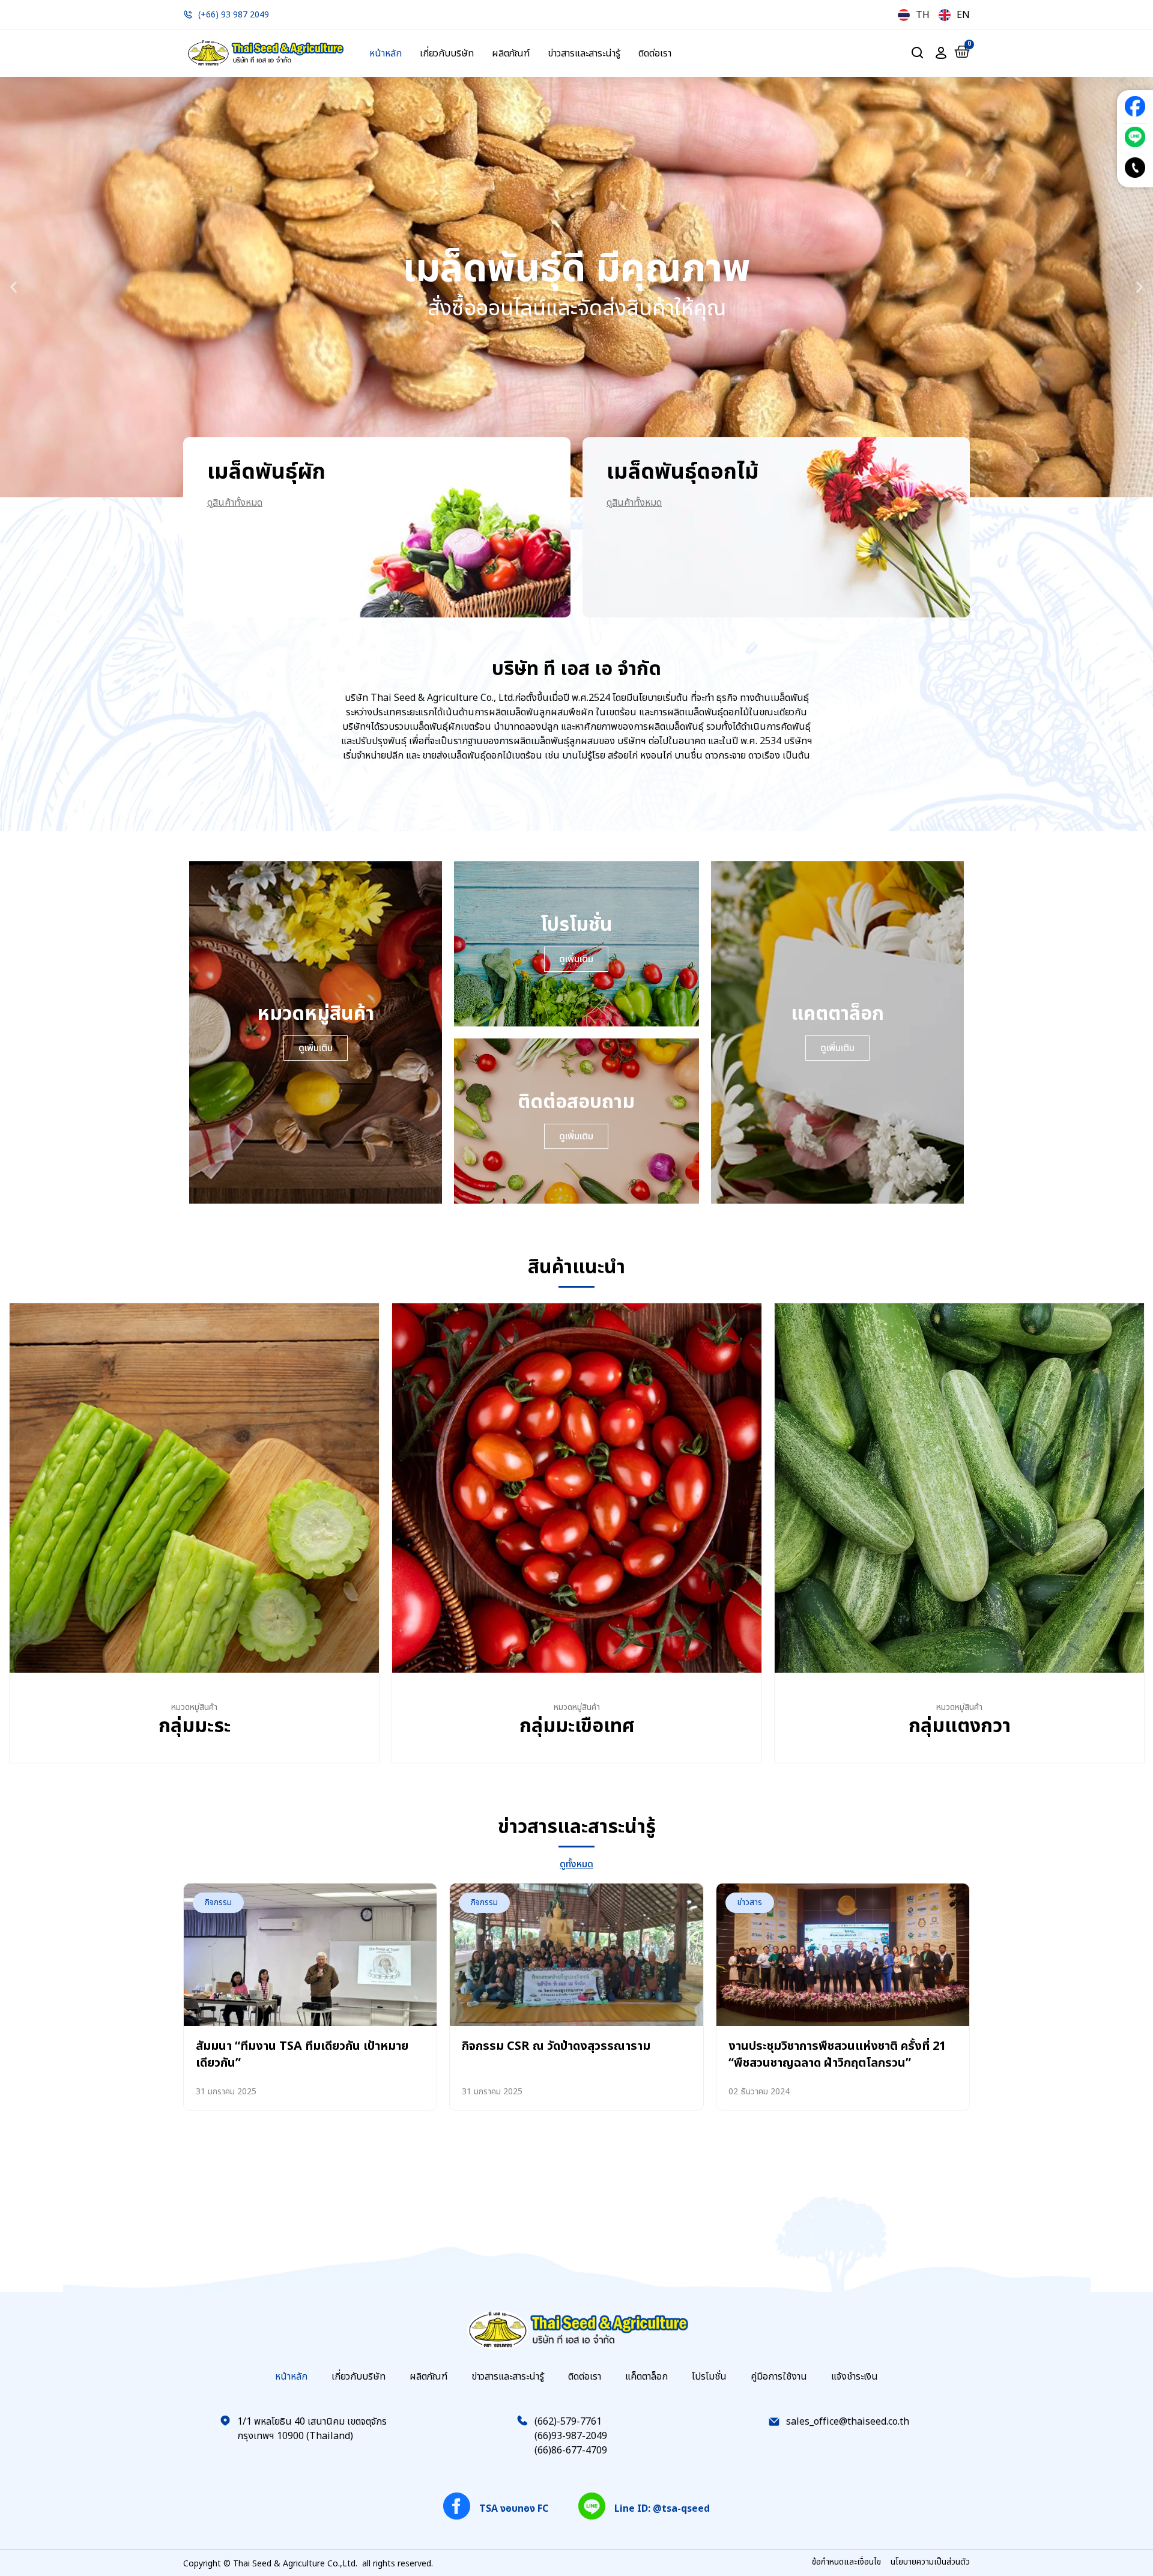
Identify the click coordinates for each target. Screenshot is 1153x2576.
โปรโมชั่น (709, 2377)
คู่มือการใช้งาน (779, 2377)
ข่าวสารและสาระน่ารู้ (584, 53)
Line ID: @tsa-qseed (662, 2509)
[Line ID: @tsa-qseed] (592, 2506)
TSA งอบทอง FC (514, 2509)
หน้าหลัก (386, 53)
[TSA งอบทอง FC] (457, 2506)
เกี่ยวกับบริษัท (447, 53)
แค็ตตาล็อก (646, 2377)
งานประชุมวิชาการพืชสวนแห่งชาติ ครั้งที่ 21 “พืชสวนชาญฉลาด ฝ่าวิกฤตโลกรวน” (837, 2055)
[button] (14, 287)
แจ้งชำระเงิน (855, 2377)
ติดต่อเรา (655, 53)
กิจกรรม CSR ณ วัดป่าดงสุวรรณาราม (556, 2046)
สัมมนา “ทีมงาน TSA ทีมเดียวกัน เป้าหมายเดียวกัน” (302, 2055)
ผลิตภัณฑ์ (511, 53)
